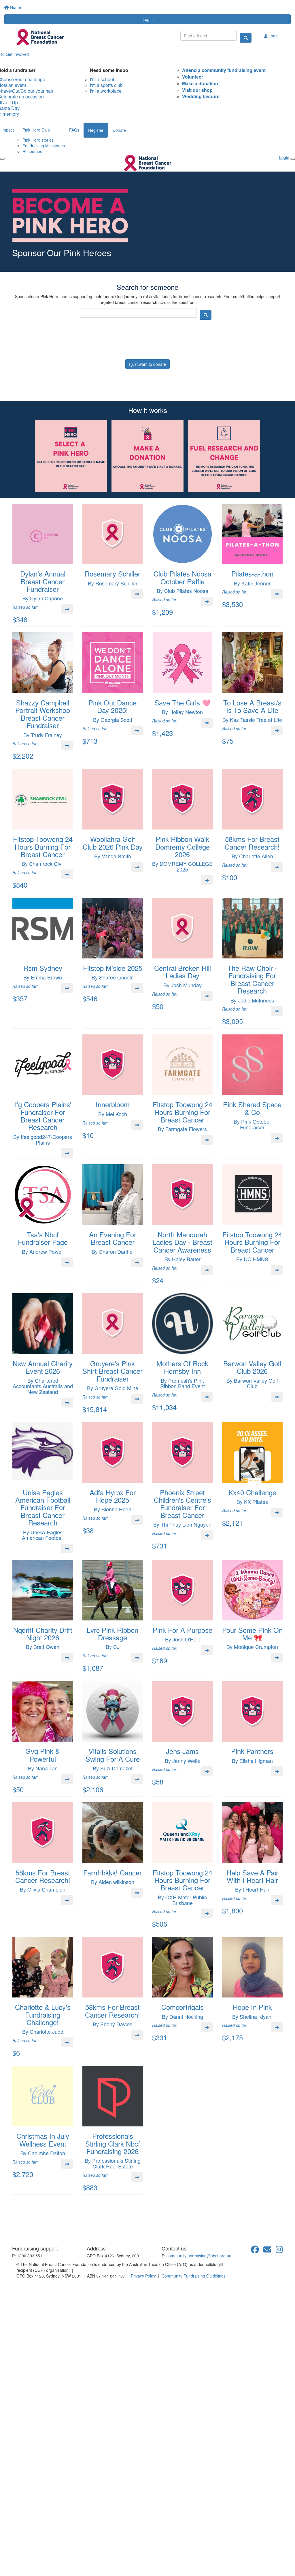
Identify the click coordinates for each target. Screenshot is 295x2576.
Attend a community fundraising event (224, 70)
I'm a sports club (106, 85)
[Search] (246, 38)
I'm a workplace (106, 91)
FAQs (74, 130)
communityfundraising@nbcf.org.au (199, 2256)
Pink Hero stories (38, 140)
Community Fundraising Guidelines (194, 2276)
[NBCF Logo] (45, 2228)
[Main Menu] (2, 159)
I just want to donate (147, 364)
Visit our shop (197, 90)
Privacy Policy (143, 2276)
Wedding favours (201, 96)
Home (15, 7)
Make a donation (200, 83)
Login (148, 19)
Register (96, 130)
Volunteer (193, 77)
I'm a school (102, 79)
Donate (119, 130)
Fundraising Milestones (44, 146)
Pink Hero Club (36, 130)
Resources (32, 151)
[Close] (293, 159)
